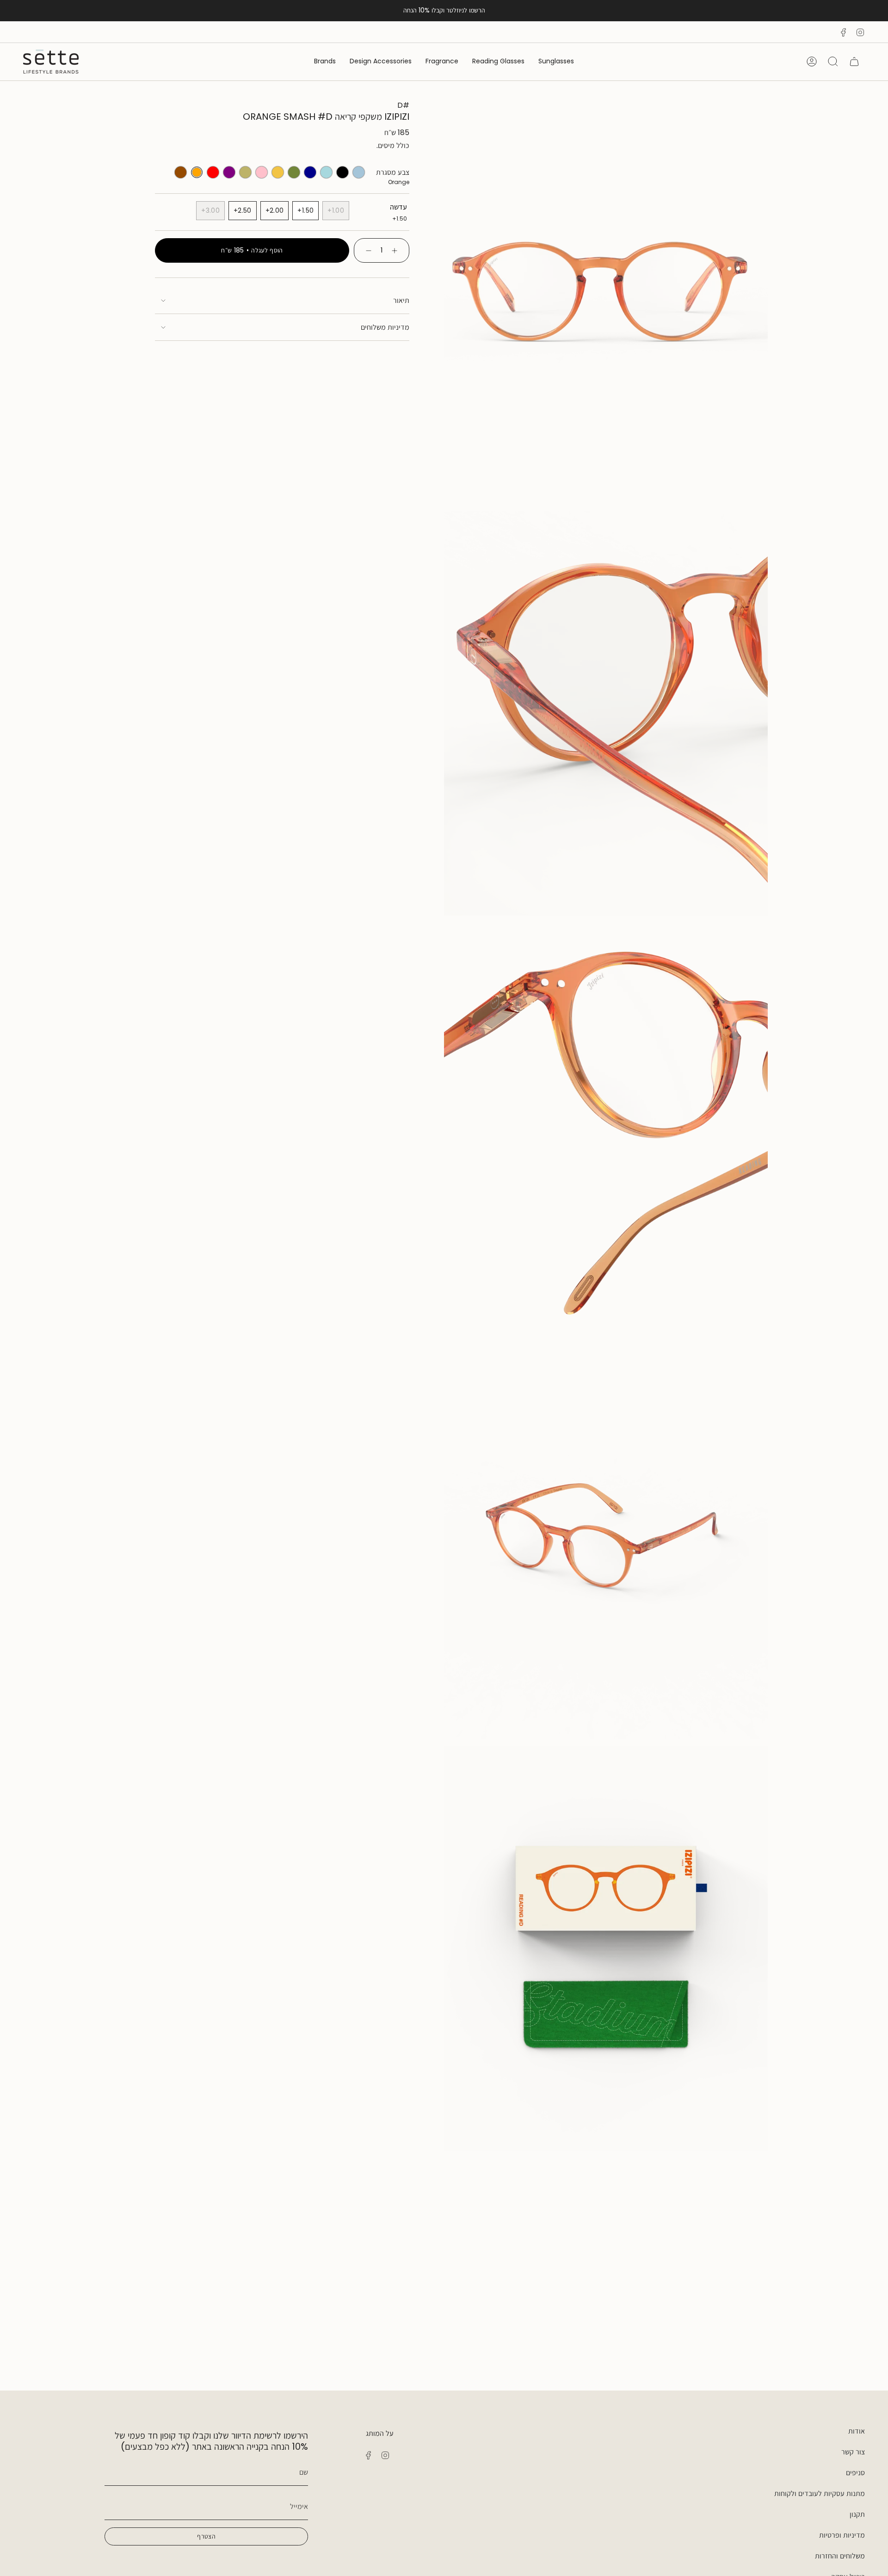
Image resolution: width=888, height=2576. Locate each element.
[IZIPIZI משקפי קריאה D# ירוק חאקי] (294, 172)
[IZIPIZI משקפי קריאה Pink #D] (262, 172)
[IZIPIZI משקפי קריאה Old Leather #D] (181, 172)
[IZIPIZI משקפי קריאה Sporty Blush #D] (213, 172)
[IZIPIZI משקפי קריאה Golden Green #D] (245, 172)
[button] (556, 62)
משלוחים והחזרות (840, 2556)
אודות (857, 2431)
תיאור (401, 300)
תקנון (857, 2514)
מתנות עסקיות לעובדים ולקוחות (820, 2493)
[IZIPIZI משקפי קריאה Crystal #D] (326, 172)
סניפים (855, 2473)
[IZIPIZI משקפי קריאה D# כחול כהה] (310, 172)
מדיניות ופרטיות (842, 2535)
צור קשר (853, 2452)
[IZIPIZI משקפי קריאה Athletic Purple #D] (229, 172)
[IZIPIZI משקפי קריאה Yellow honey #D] (278, 172)
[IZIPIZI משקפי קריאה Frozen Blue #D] (359, 172)
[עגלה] (854, 62)
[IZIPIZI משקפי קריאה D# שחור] (342, 172)
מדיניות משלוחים (385, 327)
